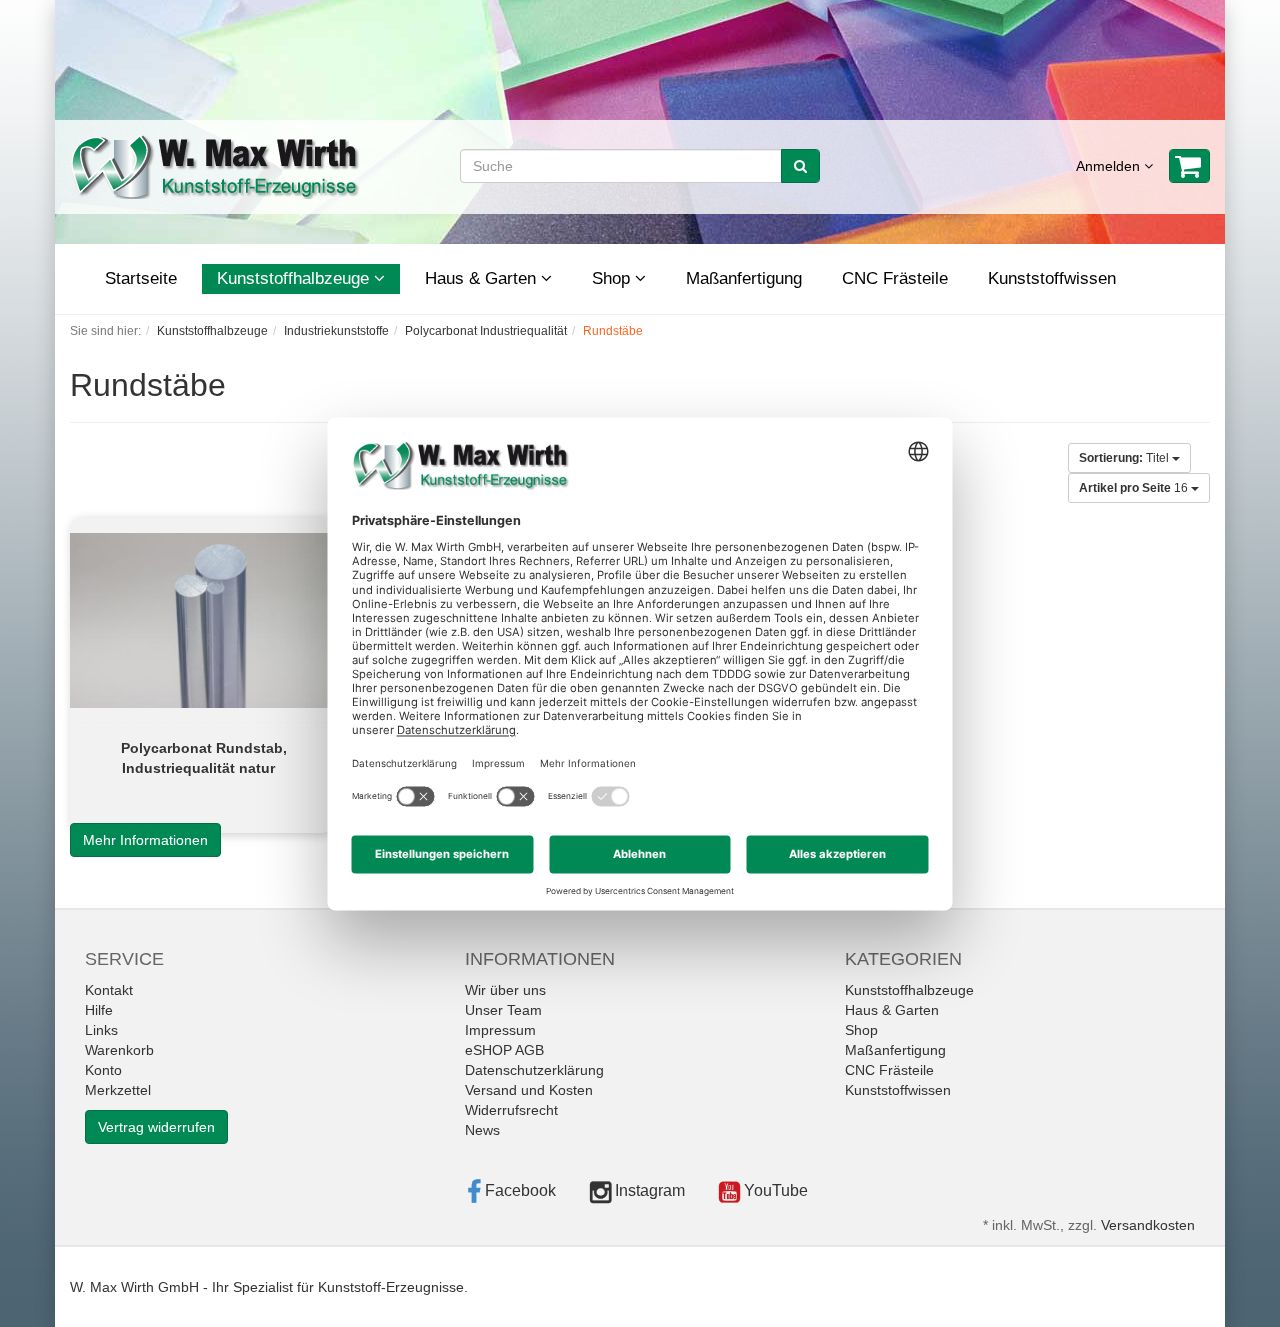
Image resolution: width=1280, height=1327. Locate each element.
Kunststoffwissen (1052, 278)
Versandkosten (1148, 1225)
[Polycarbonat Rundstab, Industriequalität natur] (201, 620)
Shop (613, 278)
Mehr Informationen (145, 840)
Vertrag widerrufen (156, 1127)
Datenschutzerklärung (534, 1070)
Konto (103, 1070)
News (482, 1130)
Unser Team (503, 1010)
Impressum (500, 1030)
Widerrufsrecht (511, 1110)
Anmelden (1110, 166)
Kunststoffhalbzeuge (295, 278)
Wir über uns (505, 990)
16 (1135, 488)
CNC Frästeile (895, 278)
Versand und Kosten (529, 1090)
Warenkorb (119, 1050)
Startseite (141, 278)
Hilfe (99, 1010)
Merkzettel (118, 1090)
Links (101, 1030)
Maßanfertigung (744, 278)
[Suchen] (800, 166)
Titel (1125, 458)
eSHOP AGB (504, 1050)
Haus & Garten (483, 278)
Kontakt (109, 990)
